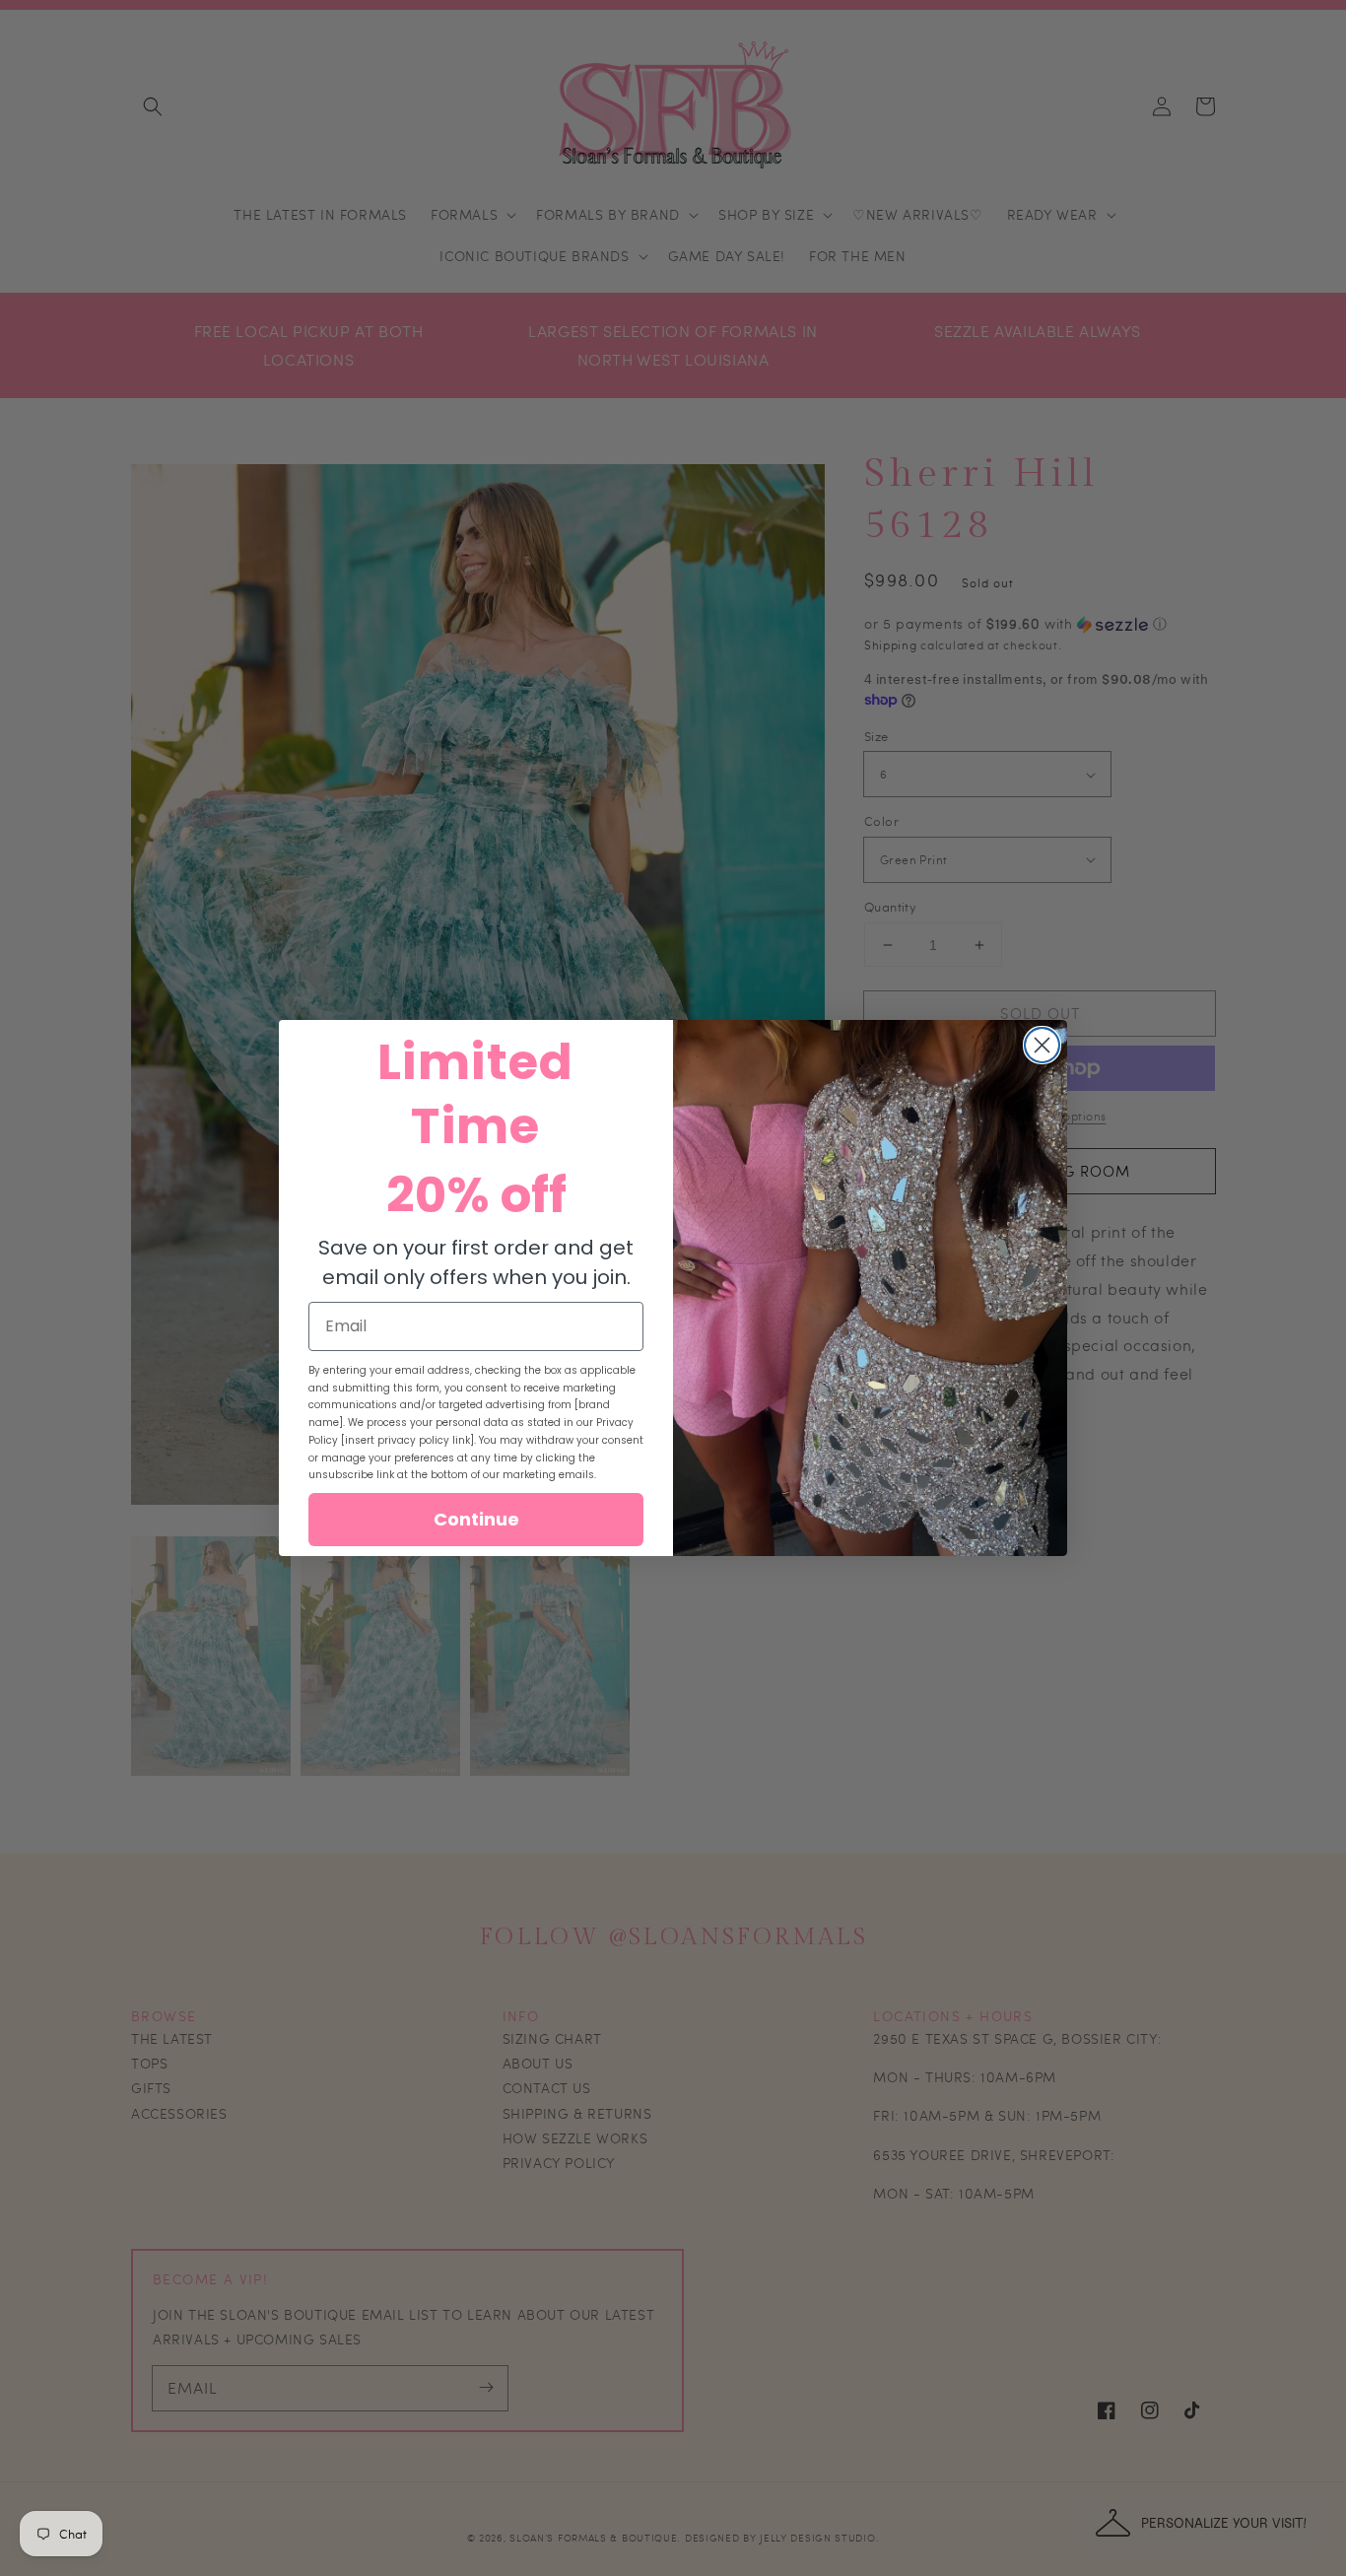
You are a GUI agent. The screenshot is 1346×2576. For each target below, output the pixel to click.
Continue (476, 1519)
